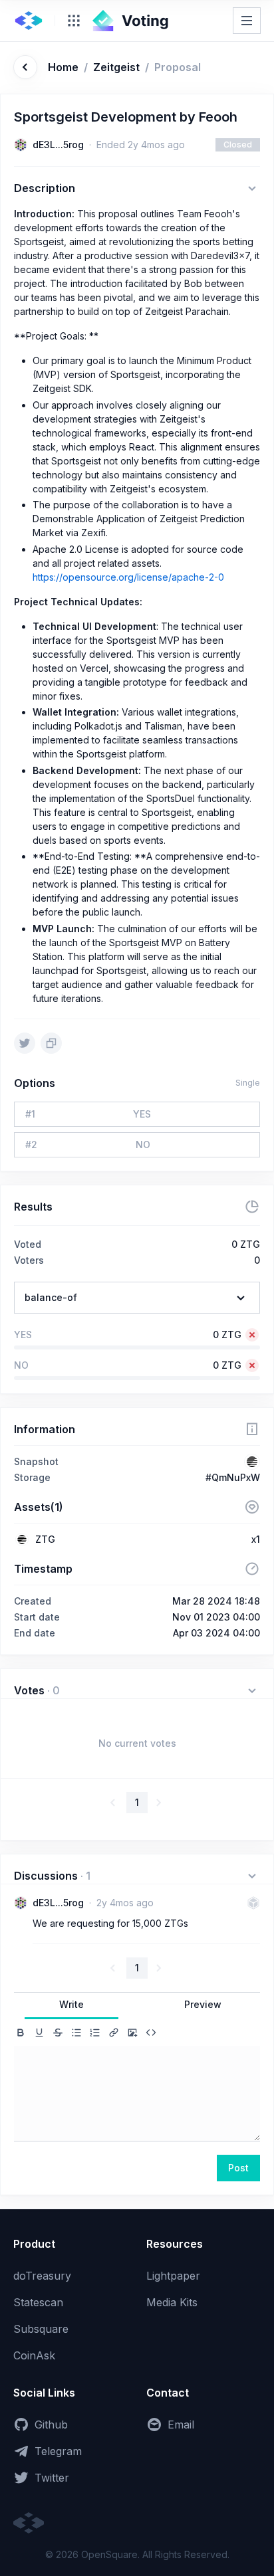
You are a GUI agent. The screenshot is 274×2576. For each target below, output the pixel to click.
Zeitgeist (116, 67)
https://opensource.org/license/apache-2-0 (128, 577)
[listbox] (137, 1298)
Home (63, 67)
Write (71, 2004)
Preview (203, 2004)
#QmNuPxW (233, 1477)
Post (238, 2168)
